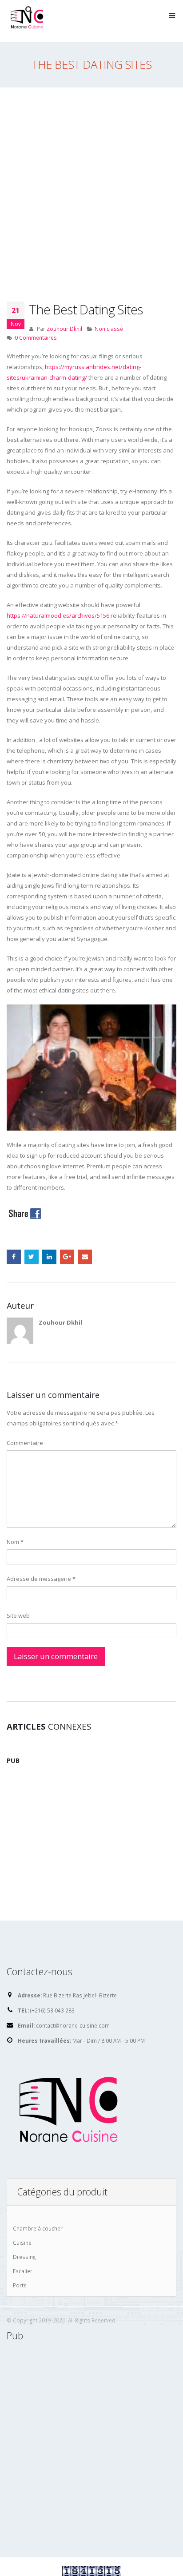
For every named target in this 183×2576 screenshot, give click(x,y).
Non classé (109, 329)
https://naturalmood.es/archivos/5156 (58, 615)
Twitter (32, 1257)
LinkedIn (49, 1257)
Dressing (24, 2257)
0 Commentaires (36, 337)
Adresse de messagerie (41, 1579)
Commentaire (25, 1443)
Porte (20, 2285)
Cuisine (22, 2243)
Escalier (23, 2271)
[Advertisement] (91, 183)
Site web (18, 1615)
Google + (67, 1257)
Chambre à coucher (38, 2228)
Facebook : (14, 1257)
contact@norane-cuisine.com (73, 2025)
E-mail (85, 1257)
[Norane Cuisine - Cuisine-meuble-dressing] (29, 20)
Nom (15, 1542)
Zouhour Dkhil (64, 329)
